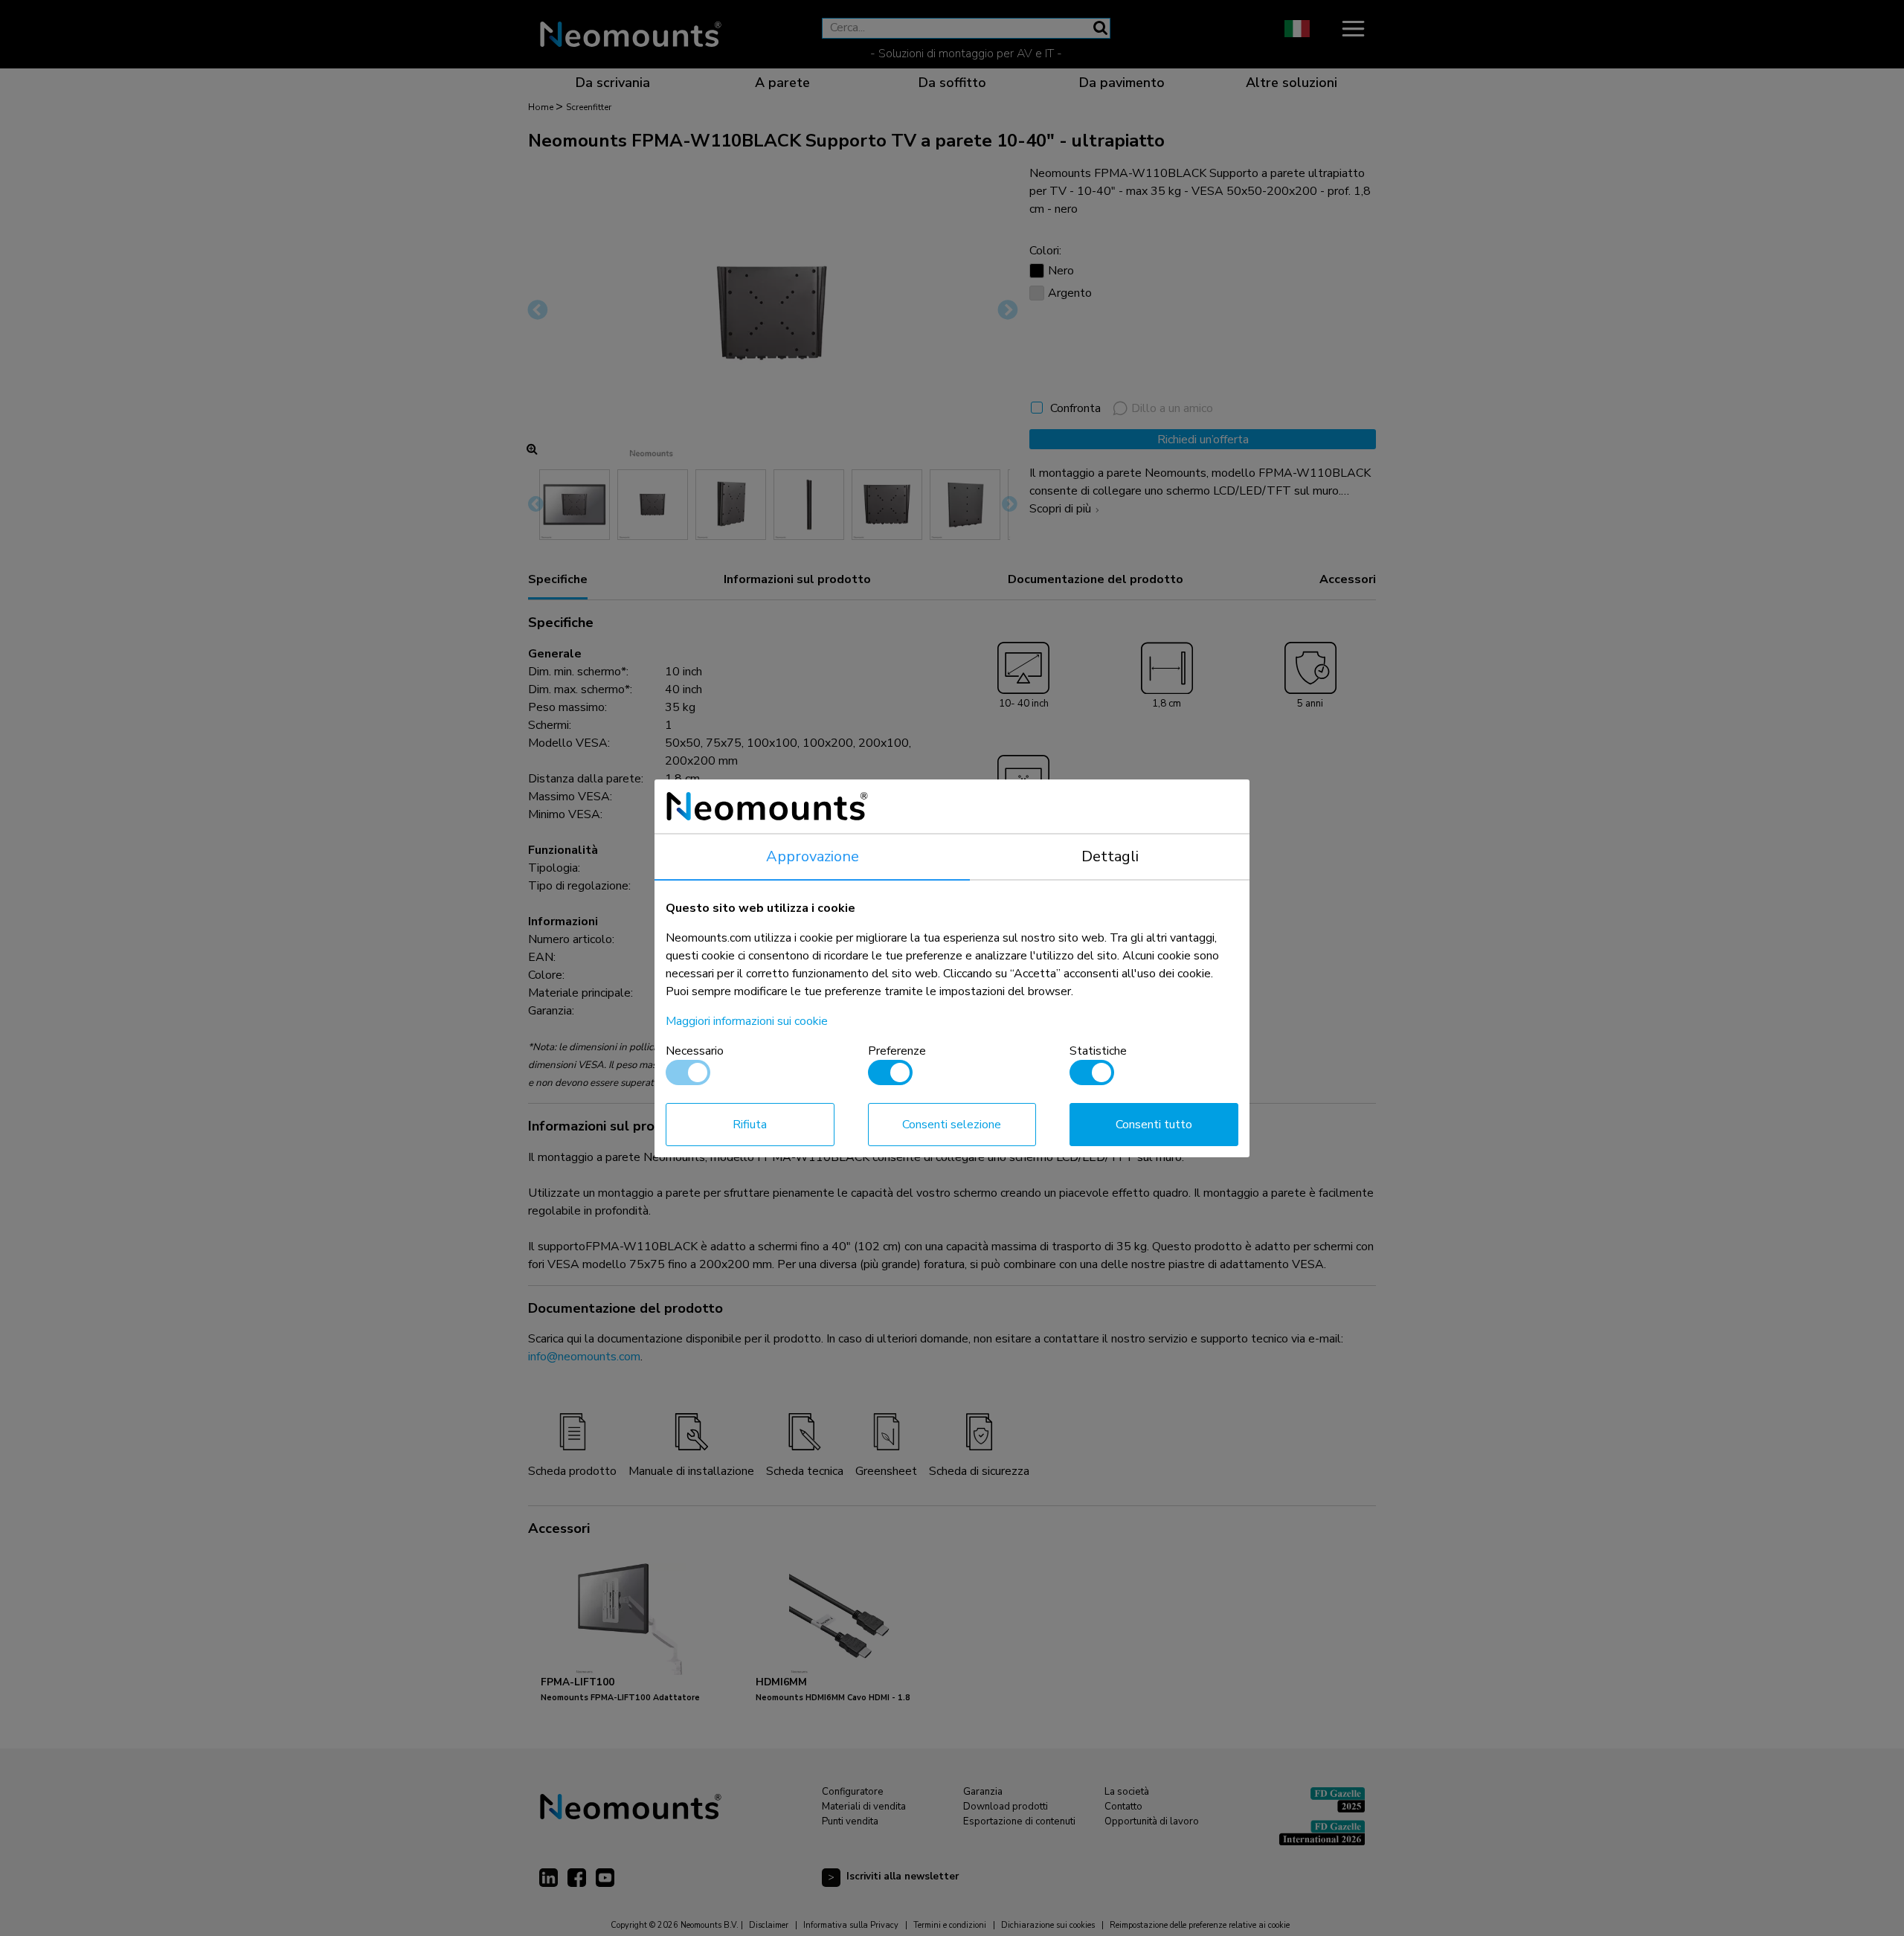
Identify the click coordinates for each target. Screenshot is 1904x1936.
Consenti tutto (1154, 1125)
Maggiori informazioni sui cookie (747, 1021)
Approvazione (813, 856)
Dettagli (1110, 856)
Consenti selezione (952, 1125)
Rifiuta (750, 1125)
